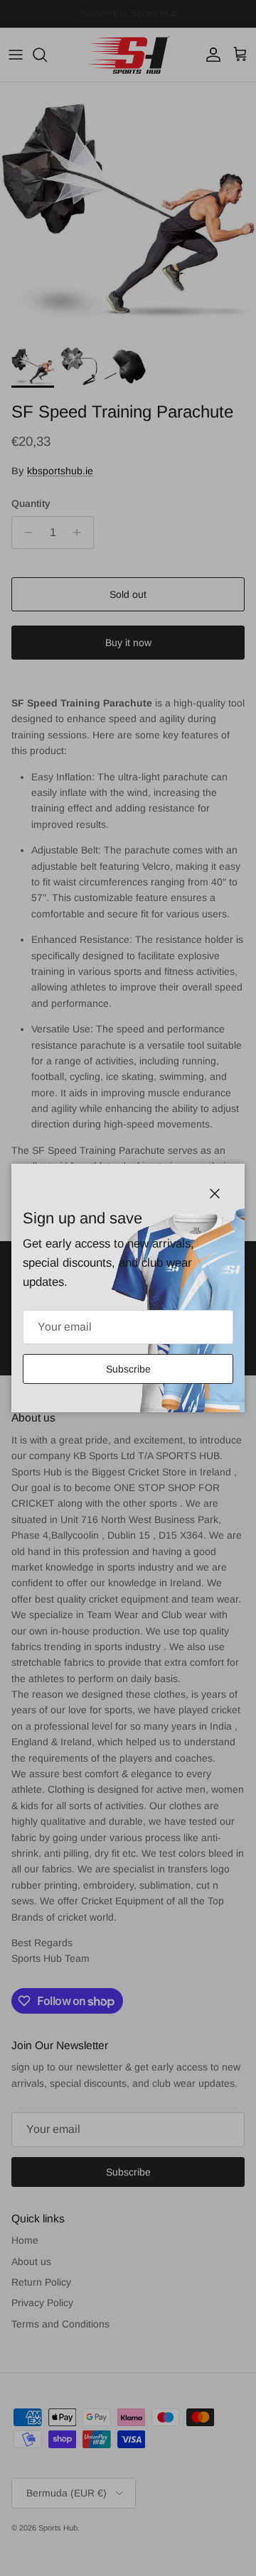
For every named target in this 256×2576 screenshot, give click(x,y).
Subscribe (128, 1369)
